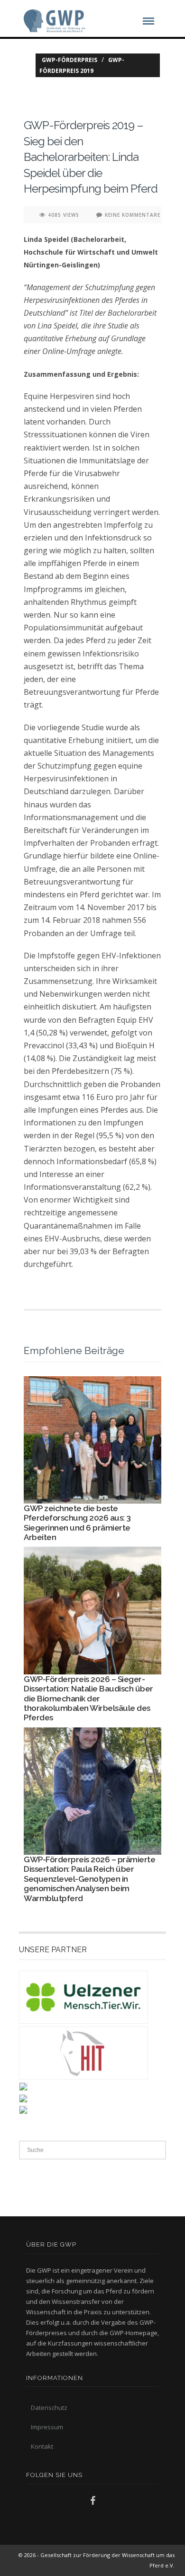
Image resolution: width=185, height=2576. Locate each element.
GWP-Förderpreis (69, 60)
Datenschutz (49, 2408)
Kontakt (42, 2446)
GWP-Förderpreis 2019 (82, 65)
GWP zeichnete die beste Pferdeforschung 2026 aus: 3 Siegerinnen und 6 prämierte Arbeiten (77, 1523)
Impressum (47, 2427)
